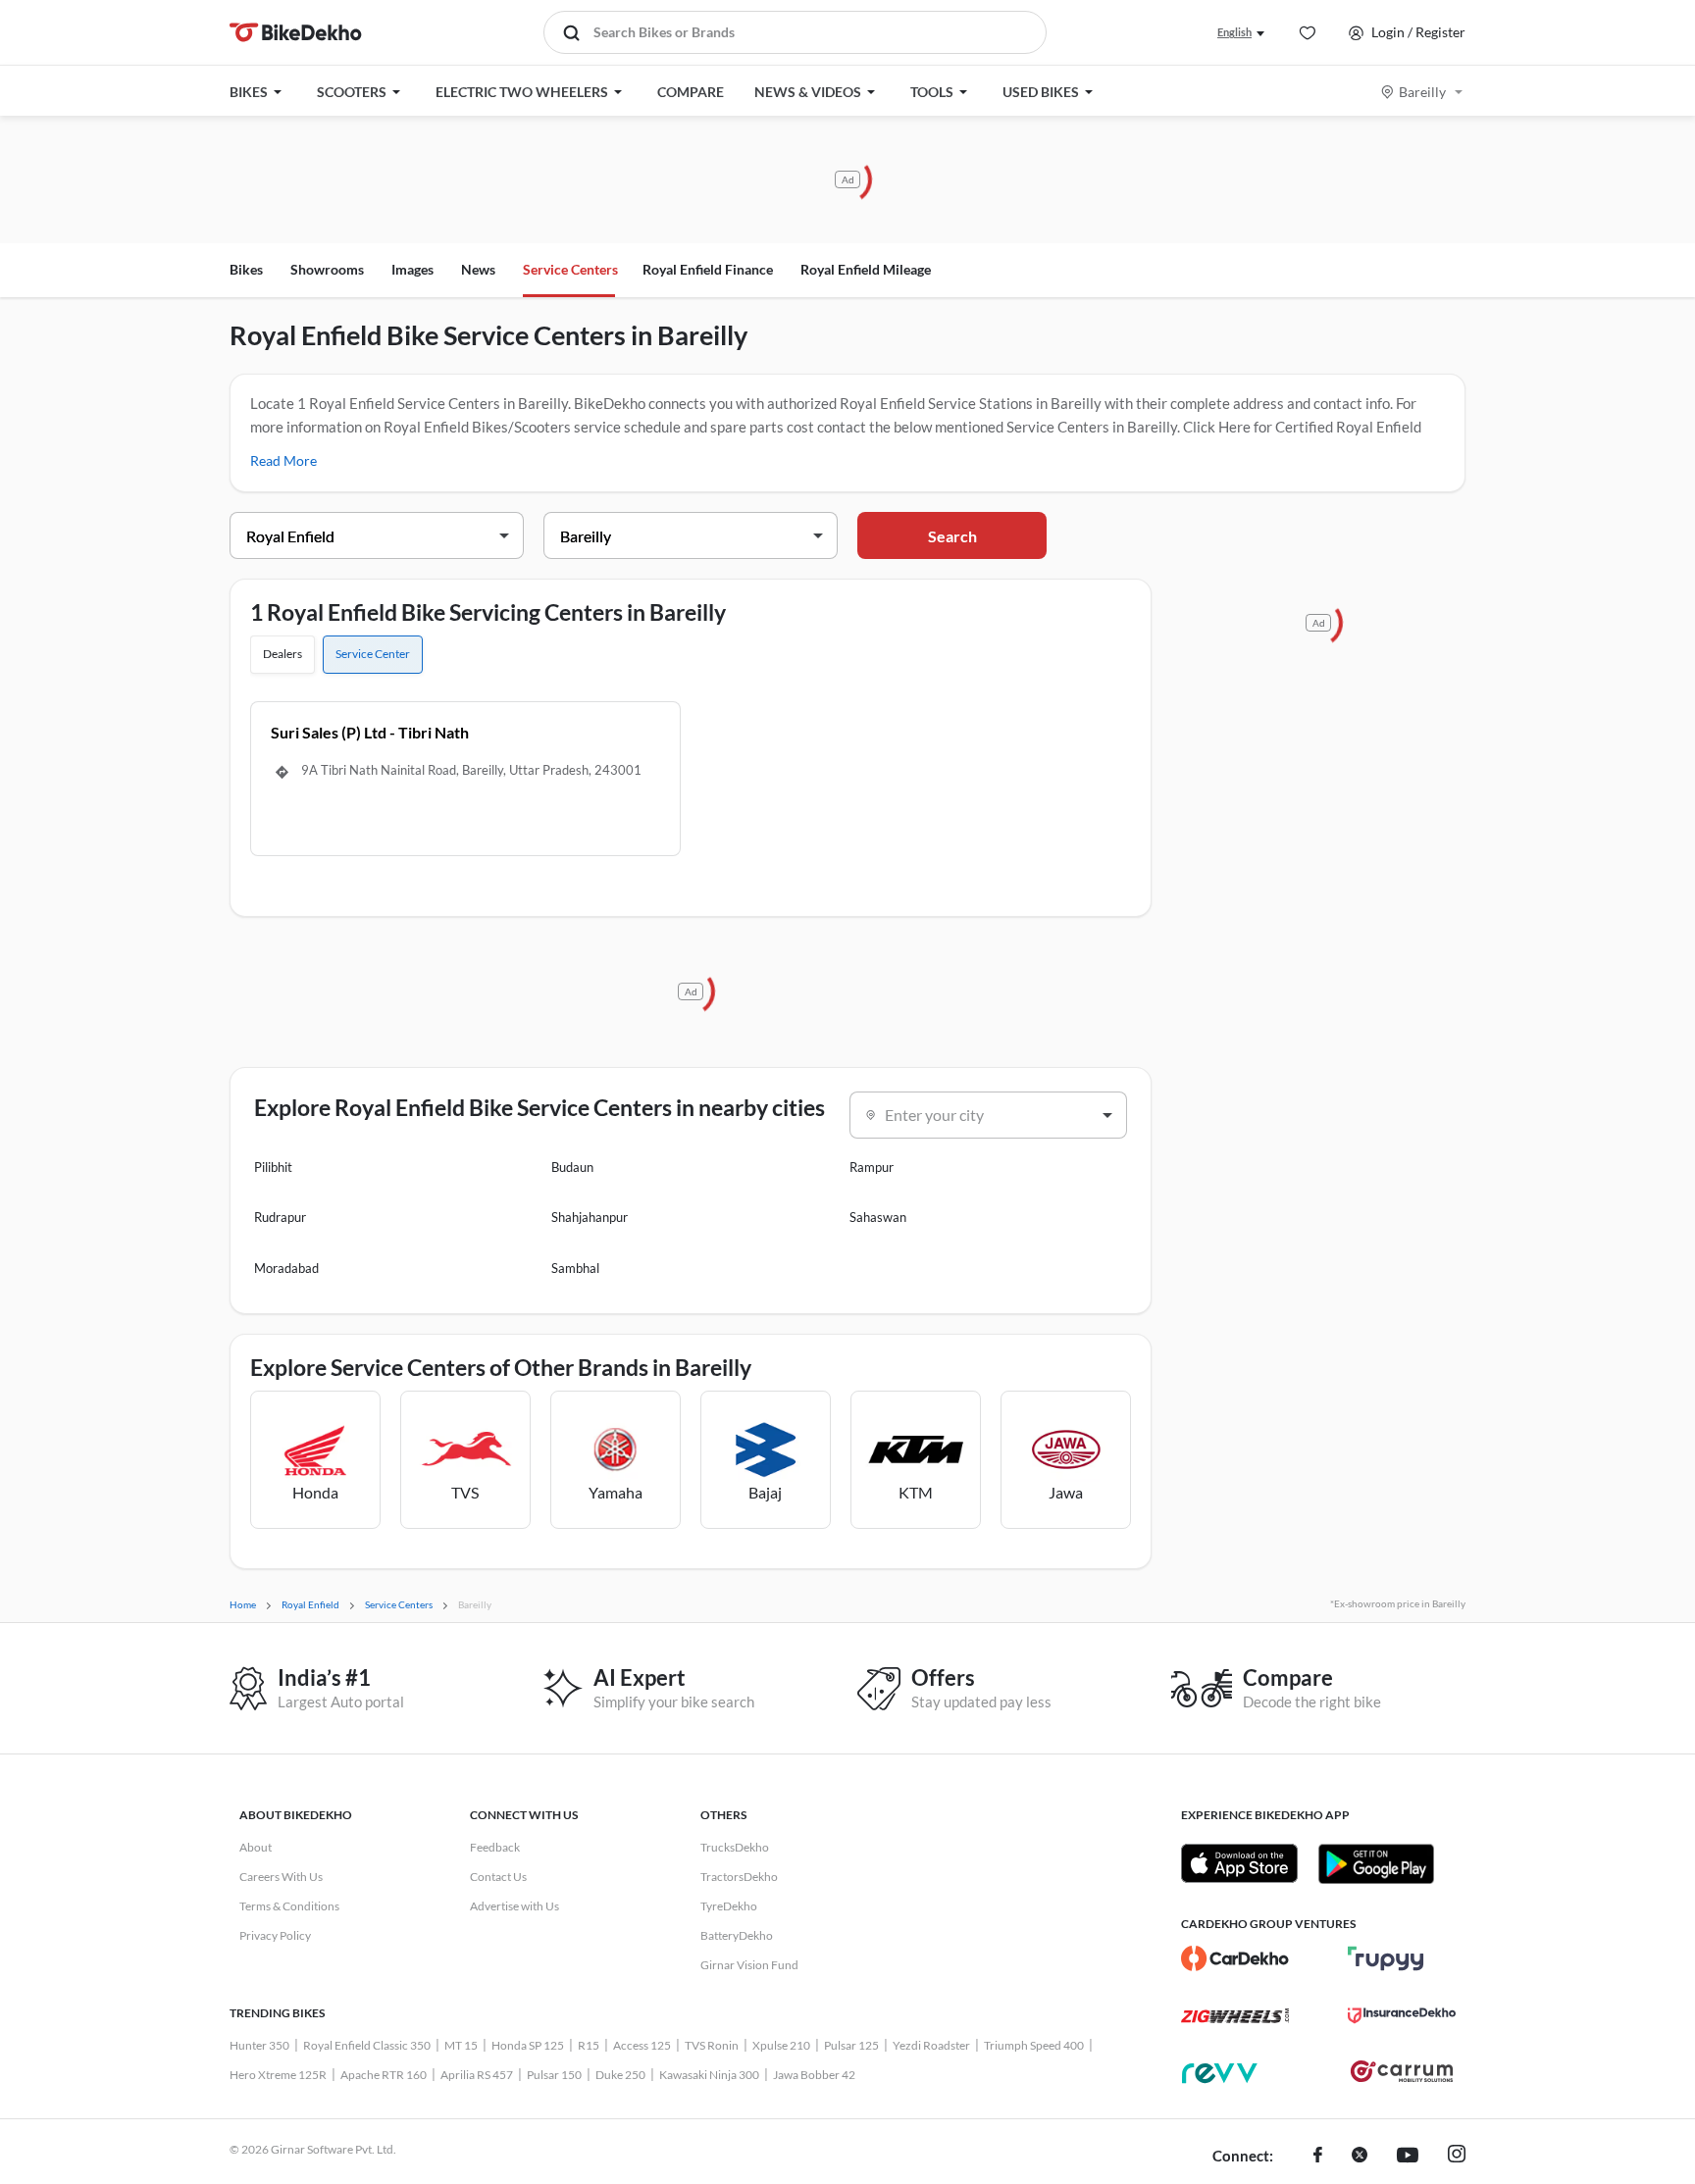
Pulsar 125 (851, 2045)
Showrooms (327, 269)
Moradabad (286, 1268)
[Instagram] (1457, 2157)
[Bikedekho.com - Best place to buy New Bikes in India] (296, 32)
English (1234, 32)
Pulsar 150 (554, 2075)
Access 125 (642, 2045)
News (478, 269)
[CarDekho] (1235, 1958)
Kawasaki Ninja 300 (709, 2075)
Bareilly (1422, 92)
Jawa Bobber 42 (814, 2075)
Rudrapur (280, 1217)
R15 (589, 2045)
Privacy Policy (275, 1935)
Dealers (282, 654)
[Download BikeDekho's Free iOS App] (1239, 1863)
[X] (1360, 2157)
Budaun (572, 1167)
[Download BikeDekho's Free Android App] (1376, 1863)
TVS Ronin (712, 2045)
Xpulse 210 (781, 2045)
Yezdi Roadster (931, 2045)
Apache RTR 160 (384, 2075)
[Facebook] (1318, 2157)
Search (952, 536)
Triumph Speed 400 (1034, 2045)
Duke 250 (620, 2075)
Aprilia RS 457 (477, 2075)
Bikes (246, 269)
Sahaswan (878, 1217)
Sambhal (575, 1268)
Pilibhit (273, 1167)
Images (412, 269)
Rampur (872, 1167)
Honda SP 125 (528, 2045)
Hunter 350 (259, 2045)
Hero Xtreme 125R (278, 2075)
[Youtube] (1408, 2157)
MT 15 (461, 2045)
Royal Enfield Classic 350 (367, 2045)
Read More (283, 460)
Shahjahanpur (590, 1217)
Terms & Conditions (289, 1906)
